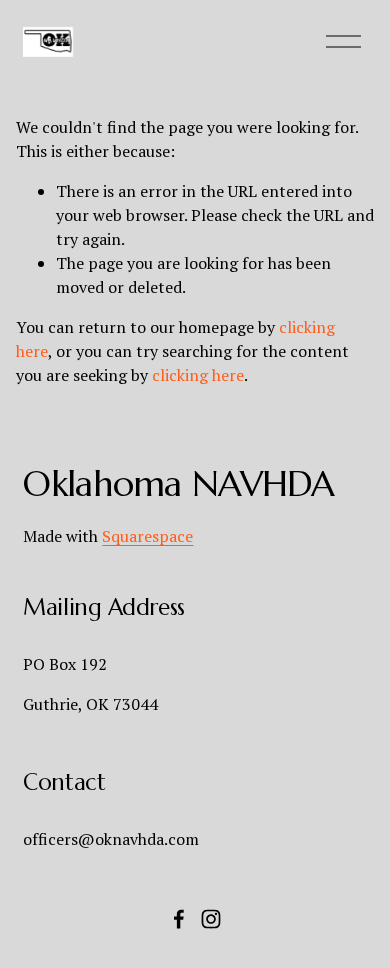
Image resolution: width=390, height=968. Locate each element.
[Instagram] (211, 919)
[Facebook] (179, 919)
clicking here (198, 375)
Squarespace (147, 536)
